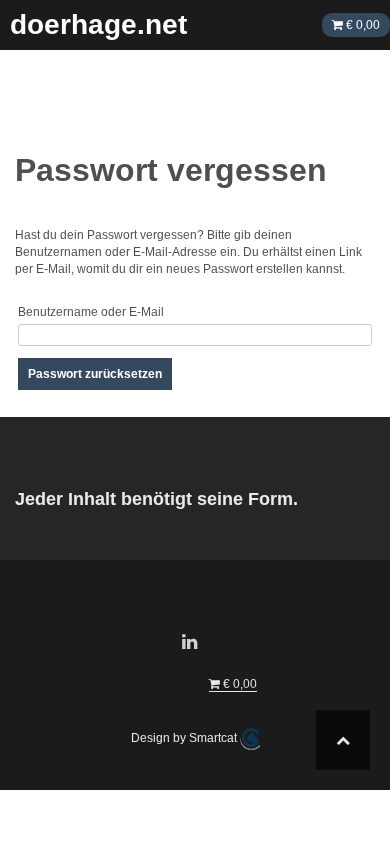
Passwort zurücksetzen (95, 374)
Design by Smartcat (185, 738)
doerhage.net (98, 24)
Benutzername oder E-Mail (91, 312)
